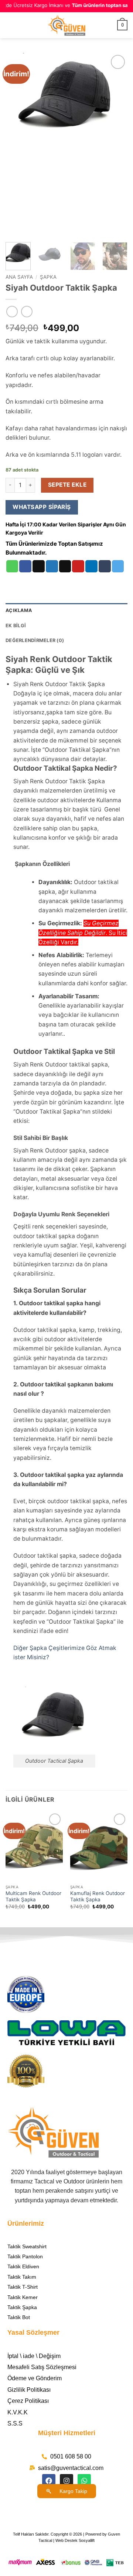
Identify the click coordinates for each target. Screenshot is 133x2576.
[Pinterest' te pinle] (78, 566)
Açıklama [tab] (19, 610)
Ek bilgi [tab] (16, 626)
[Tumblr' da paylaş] (105, 566)
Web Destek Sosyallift (75, 2540)
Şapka (48, 277)
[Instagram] (66, 2481)
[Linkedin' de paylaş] (91, 566)
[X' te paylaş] (39, 566)
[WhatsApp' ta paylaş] (12, 566)
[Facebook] (49, 2481)
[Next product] (12, 312)
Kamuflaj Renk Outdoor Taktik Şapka (98, 1897)
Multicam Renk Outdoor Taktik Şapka (33, 1897)
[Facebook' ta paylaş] (25, 566)
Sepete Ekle (67, 485)
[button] (10, 25)
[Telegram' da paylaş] (118, 566)
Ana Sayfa (19, 277)
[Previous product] (27, 312)
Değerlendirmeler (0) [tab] (35, 640)
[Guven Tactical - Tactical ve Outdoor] (66, 25)
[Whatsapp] (84, 2481)
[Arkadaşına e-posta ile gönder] (65, 566)
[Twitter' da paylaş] (52, 566)
